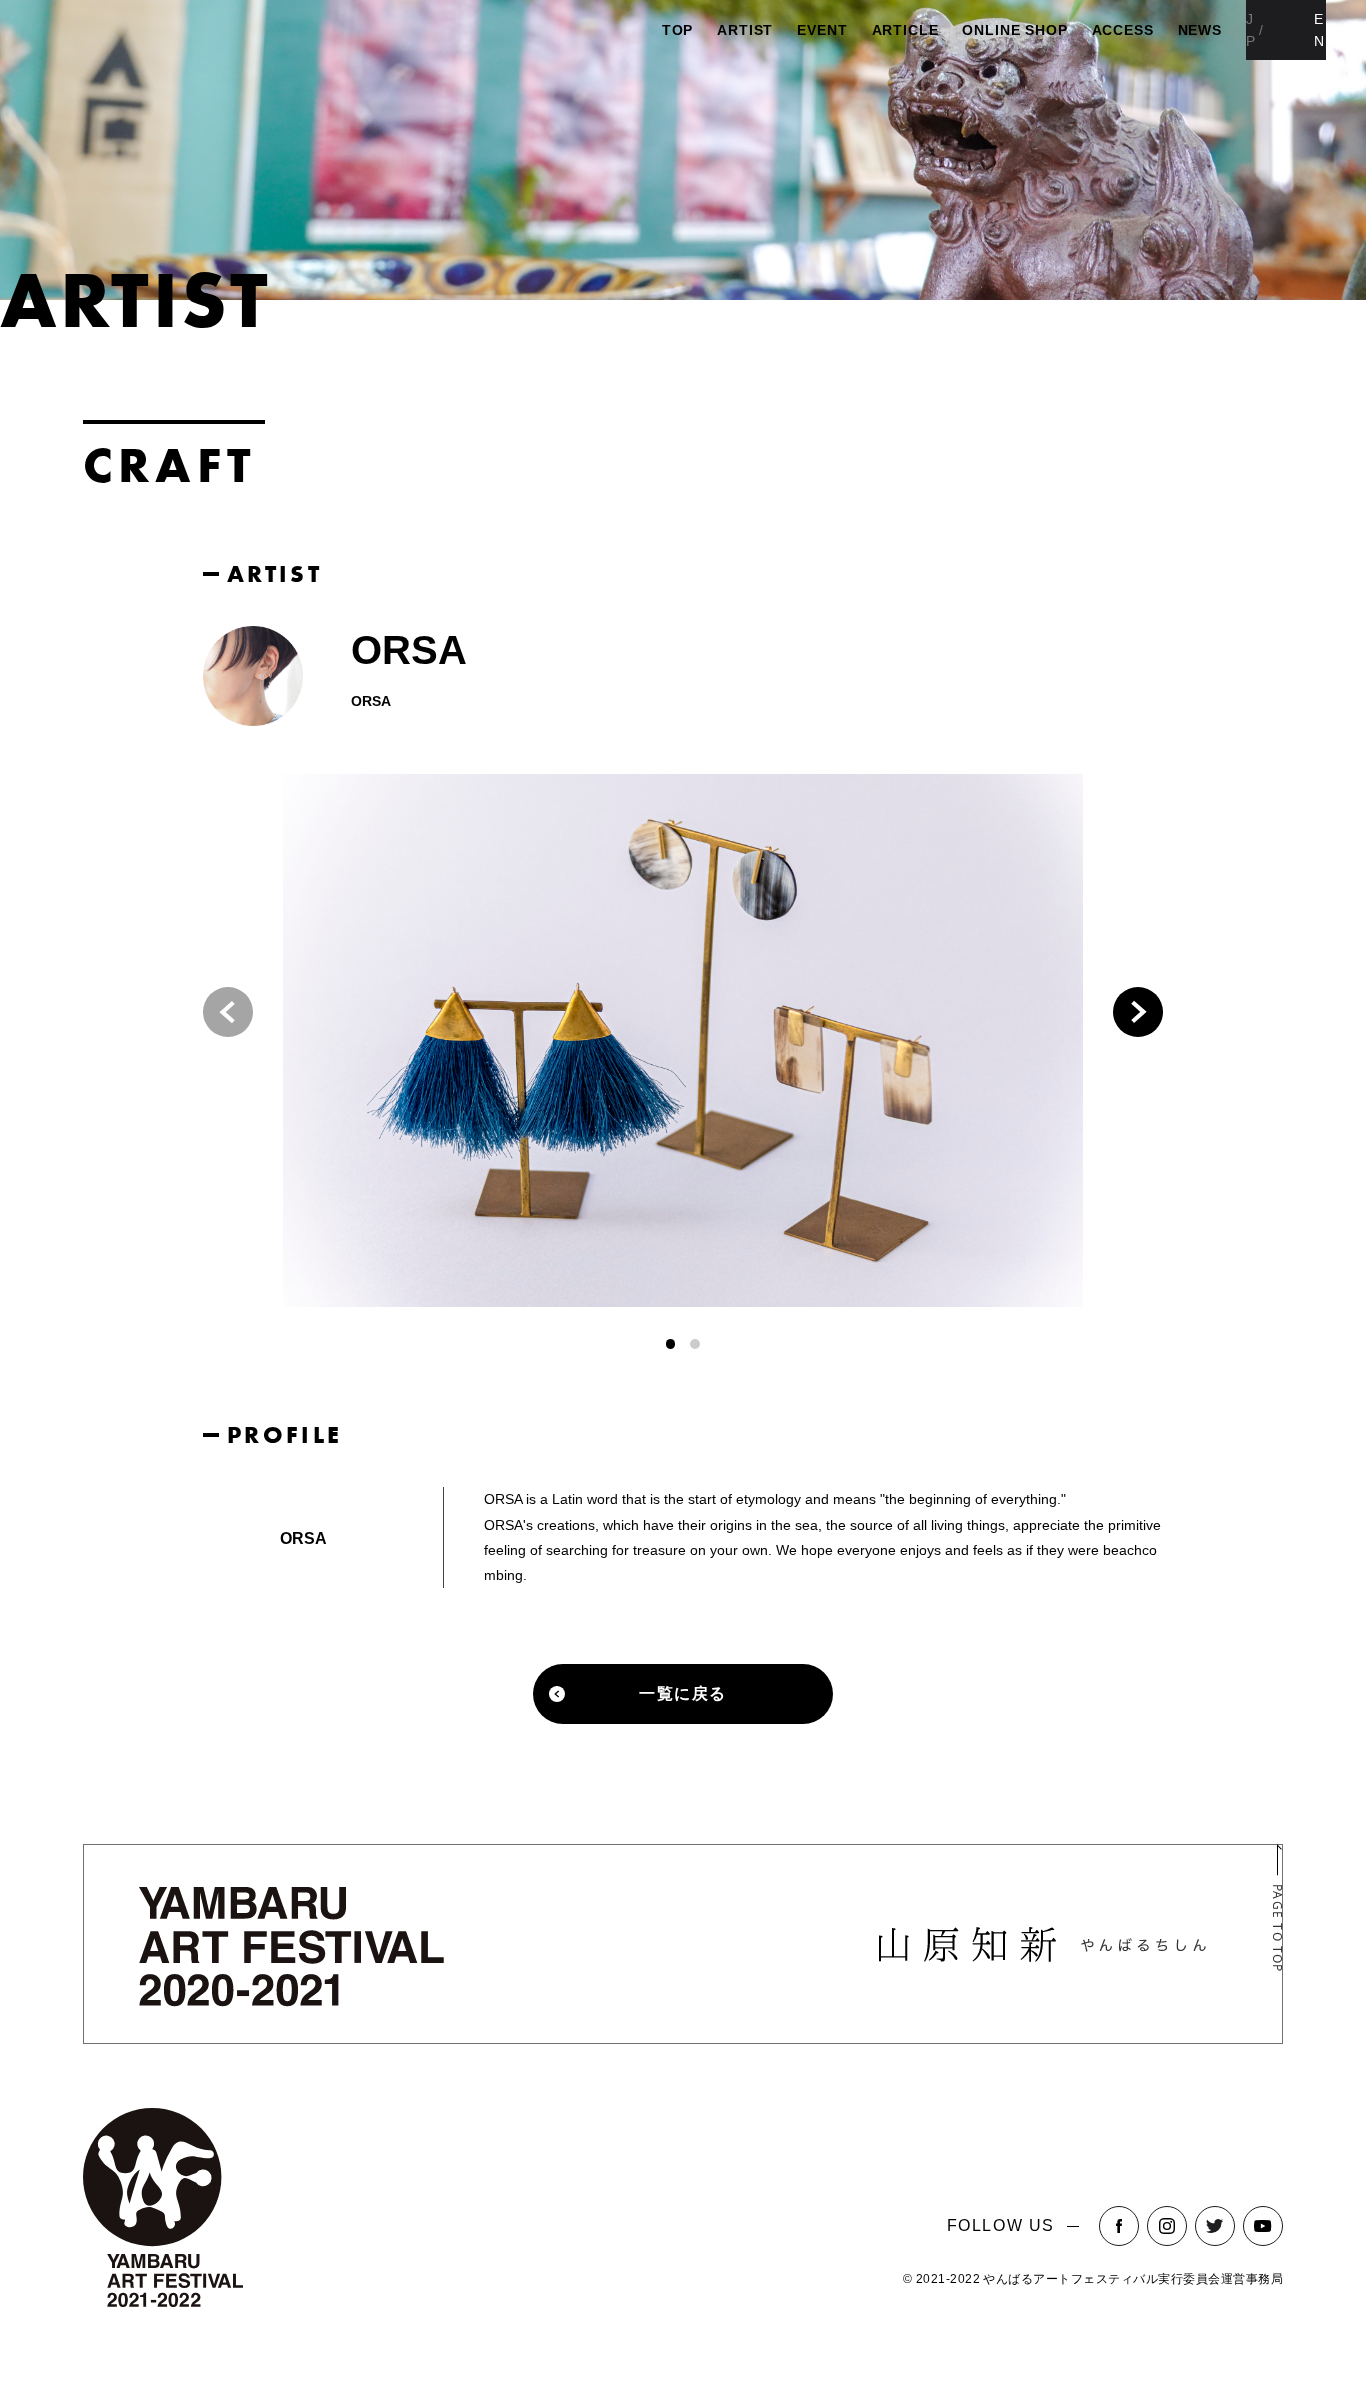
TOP (678, 30)
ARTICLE (905, 30)
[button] (1138, 1012)
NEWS (1200, 30)
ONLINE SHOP (1014, 30)
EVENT (822, 30)
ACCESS (1123, 30)
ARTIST (745, 30)
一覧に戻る (683, 1693)
